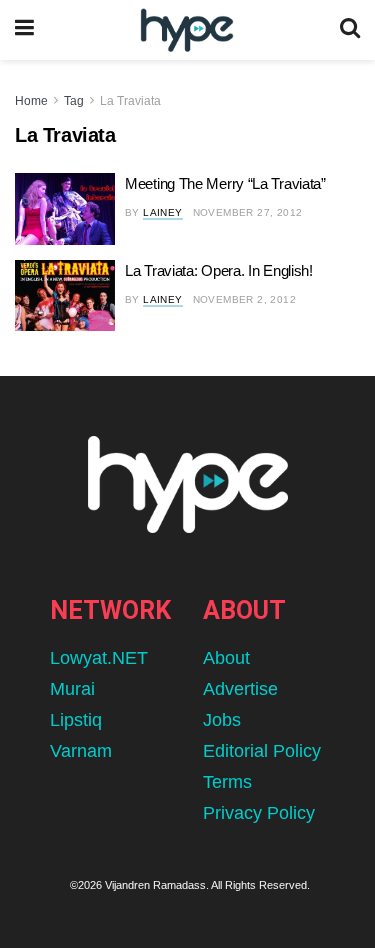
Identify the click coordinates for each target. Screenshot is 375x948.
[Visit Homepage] (186, 30)
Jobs (222, 720)
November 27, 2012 (248, 212)
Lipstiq (76, 720)
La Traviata (130, 101)
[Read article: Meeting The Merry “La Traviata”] (65, 209)
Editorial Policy (262, 751)
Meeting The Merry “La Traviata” (225, 183)
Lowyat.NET (99, 658)
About (226, 658)
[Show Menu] (24, 30)
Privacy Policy (259, 813)
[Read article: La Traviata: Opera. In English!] (65, 296)
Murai (72, 689)
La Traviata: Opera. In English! (219, 270)
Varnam (81, 751)
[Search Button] (350, 30)
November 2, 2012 (244, 299)
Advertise (240, 689)
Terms (227, 782)
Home (31, 101)
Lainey (162, 212)
